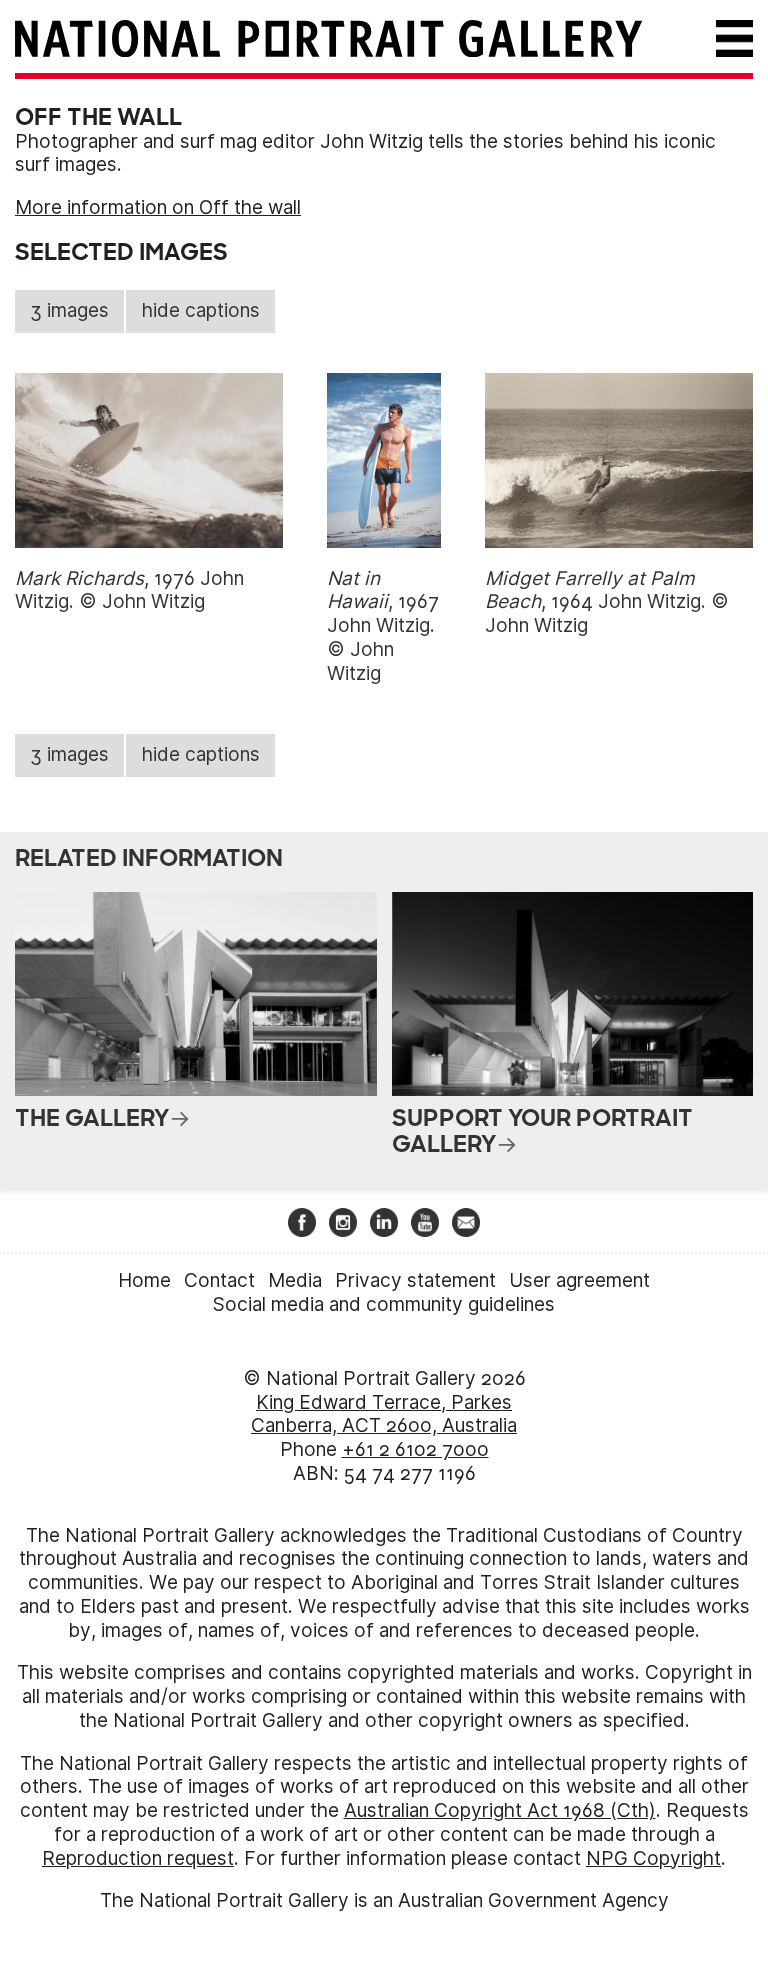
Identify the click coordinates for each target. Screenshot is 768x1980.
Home (144, 1280)
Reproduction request (138, 1858)
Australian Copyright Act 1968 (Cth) (500, 1810)
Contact (219, 1280)
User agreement (579, 1280)
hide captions (201, 310)
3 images (69, 310)
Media (295, 1280)
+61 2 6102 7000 (415, 1449)
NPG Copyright (653, 1858)
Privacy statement (415, 1280)
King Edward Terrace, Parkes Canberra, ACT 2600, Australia (384, 1414)
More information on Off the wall (158, 207)
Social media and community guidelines (384, 1304)
